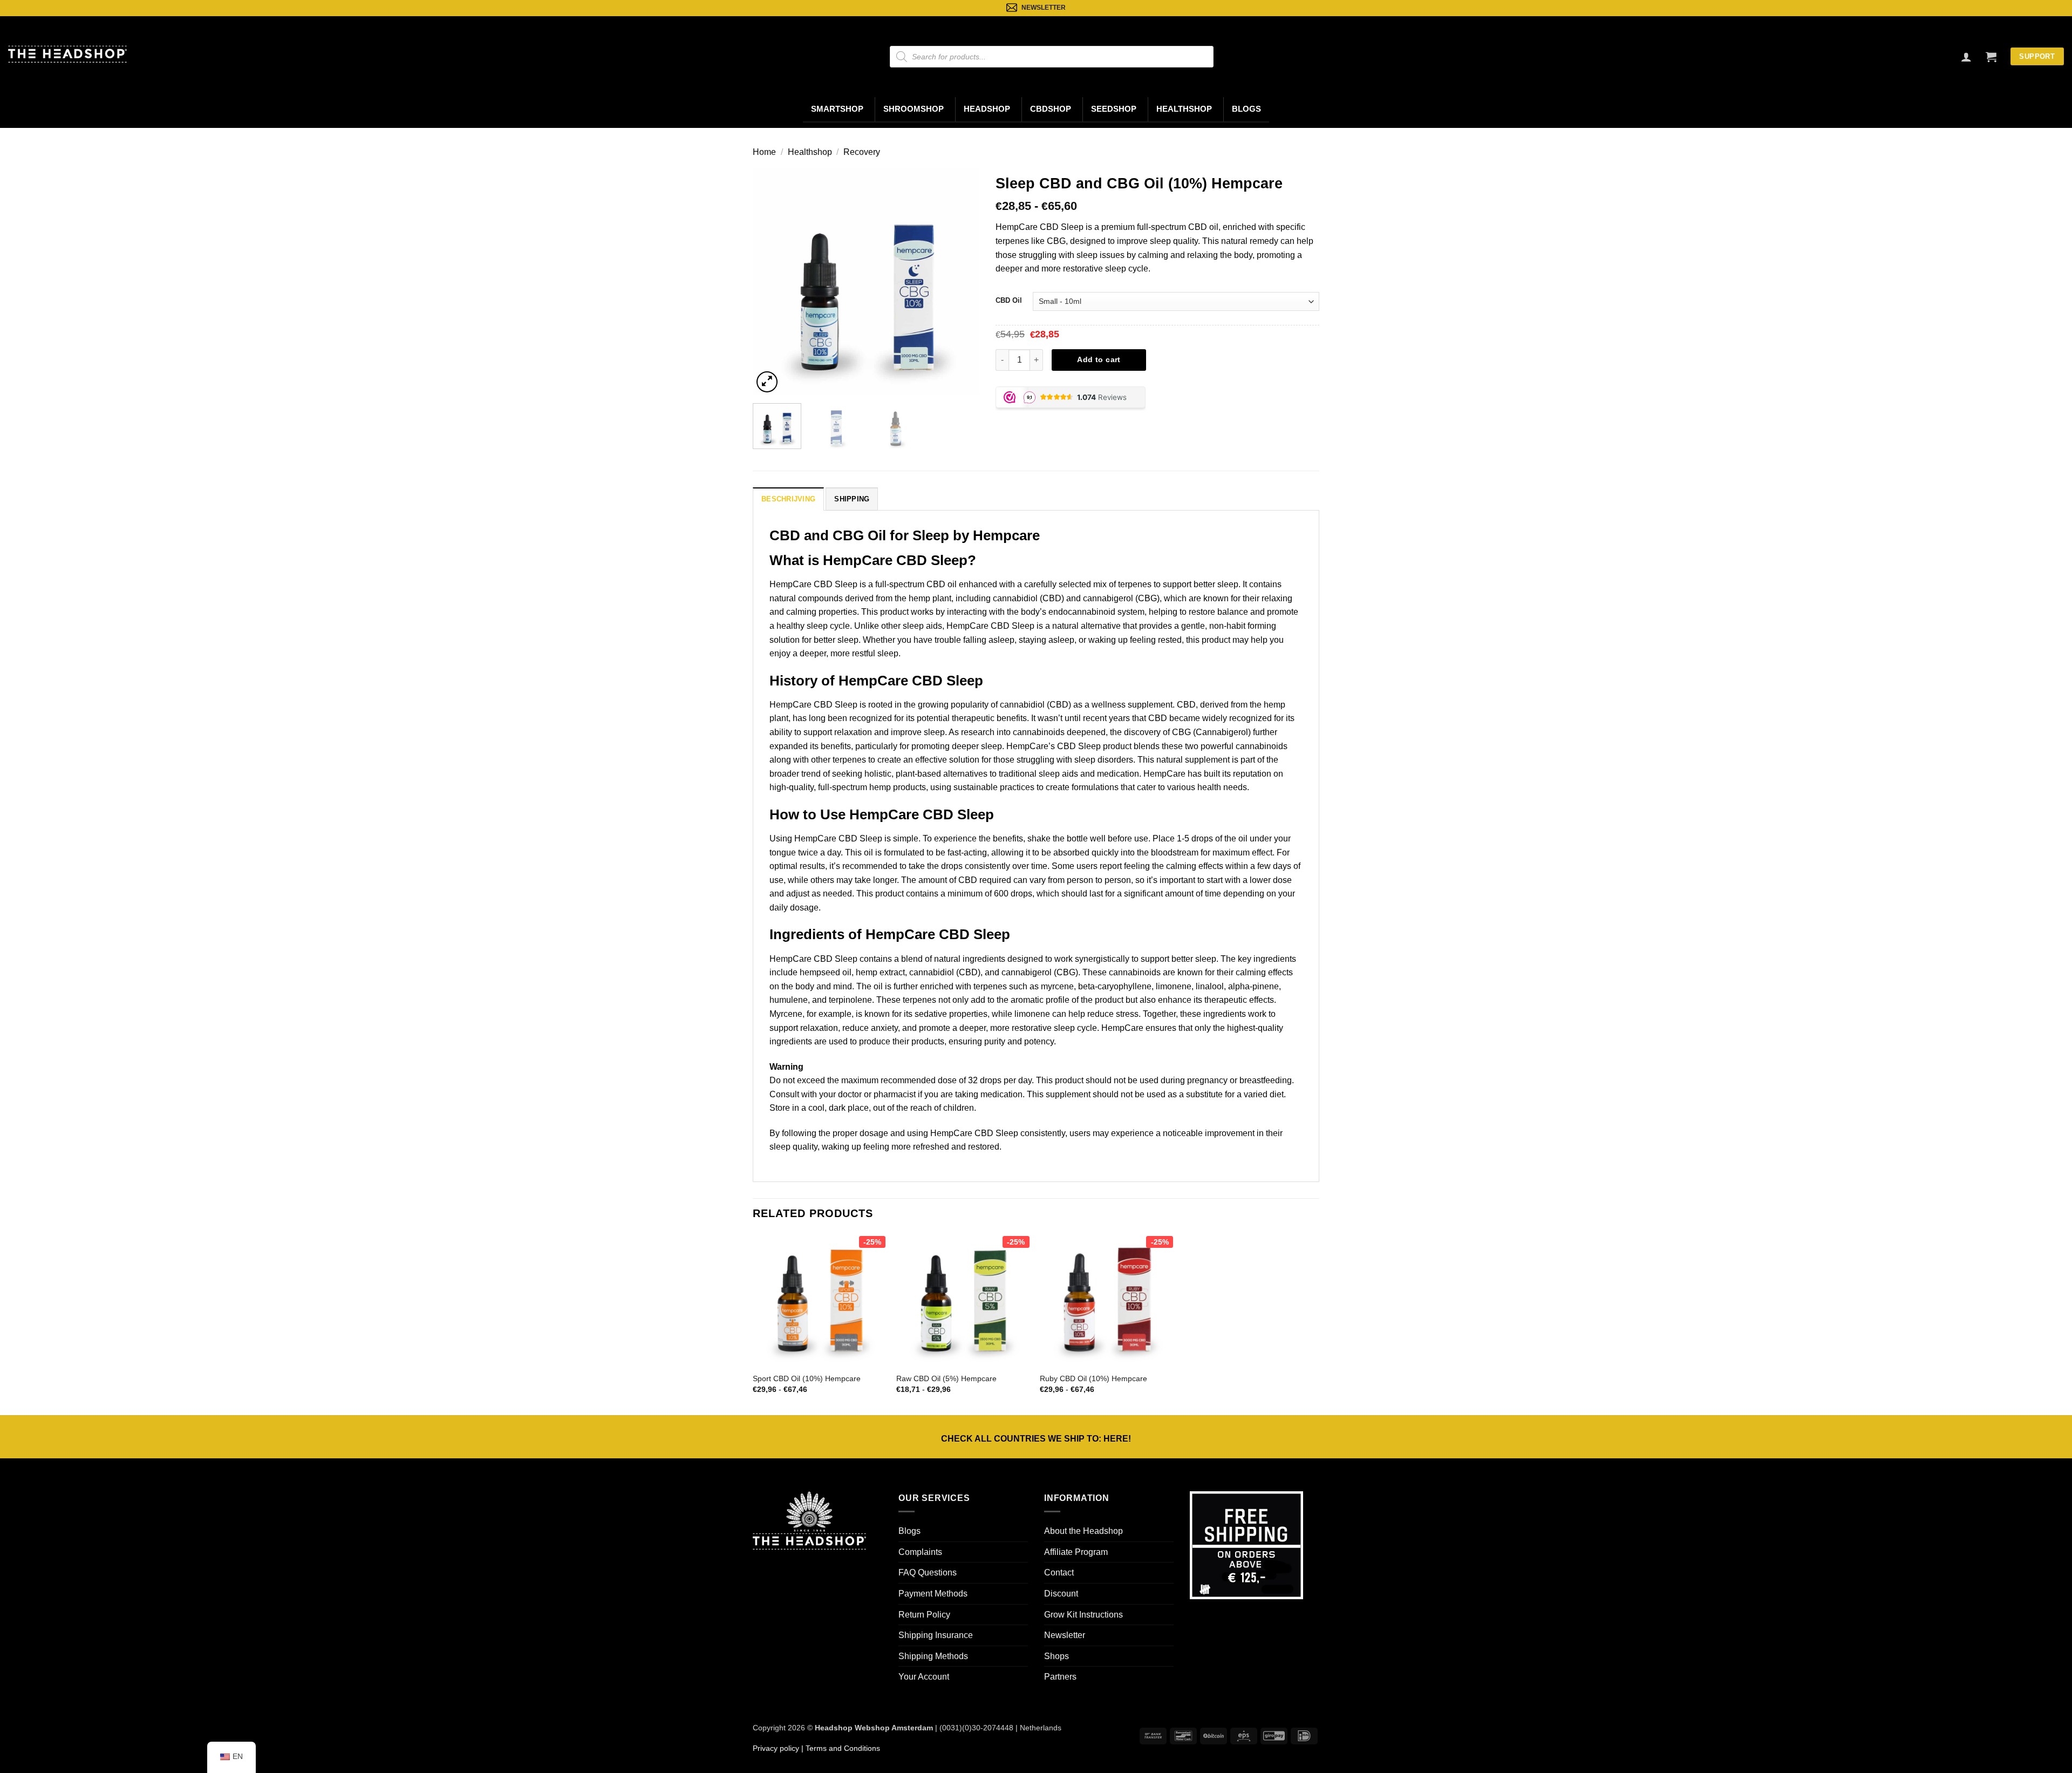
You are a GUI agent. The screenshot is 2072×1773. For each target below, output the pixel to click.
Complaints (920, 1552)
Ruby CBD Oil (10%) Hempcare (1093, 1378)
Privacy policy (776, 1748)
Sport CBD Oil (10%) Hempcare (807, 1378)
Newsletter (1065, 1635)
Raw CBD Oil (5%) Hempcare (946, 1378)
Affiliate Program (1076, 1552)
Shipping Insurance (936, 1635)
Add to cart (1099, 359)
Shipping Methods (933, 1656)
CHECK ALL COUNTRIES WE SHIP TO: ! (1036, 1439)
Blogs (1246, 109)
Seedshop (1114, 109)
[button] (1991, 57)
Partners (1060, 1677)
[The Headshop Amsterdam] (67, 54)
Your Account (924, 1677)
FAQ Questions (928, 1572)
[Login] (1966, 57)
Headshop (987, 109)
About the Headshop (1083, 1531)
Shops (1057, 1656)
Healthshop (1184, 109)
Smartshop (837, 109)
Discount (1061, 1594)
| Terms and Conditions (840, 1748)
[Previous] (771, 282)
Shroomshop (914, 109)
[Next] (961, 282)
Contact (1059, 1572)
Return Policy (924, 1615)
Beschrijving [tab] (788, 499)
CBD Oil (1009, 300)
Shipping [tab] (852, 499)
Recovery (862, 152)
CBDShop (1051, 109)
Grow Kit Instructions (1083, 1615)
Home (764, 152)
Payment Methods (933, 1594)
